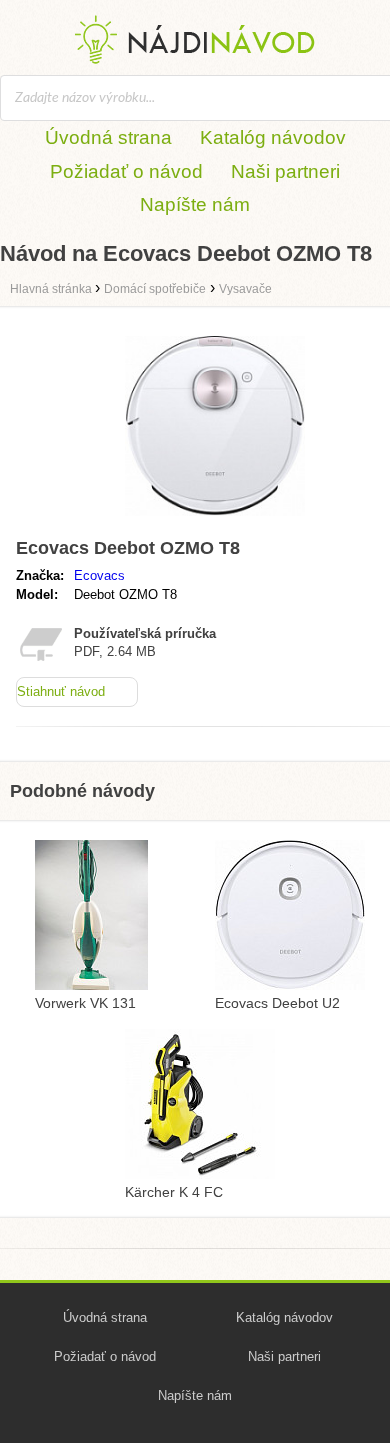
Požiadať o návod (126, 171)
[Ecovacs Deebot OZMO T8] (215, 520)
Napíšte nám (195, 204)
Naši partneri (285, 171)
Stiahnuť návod (61, 691)
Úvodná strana (108, 137)
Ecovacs (99, 575)
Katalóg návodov (273, 137)
